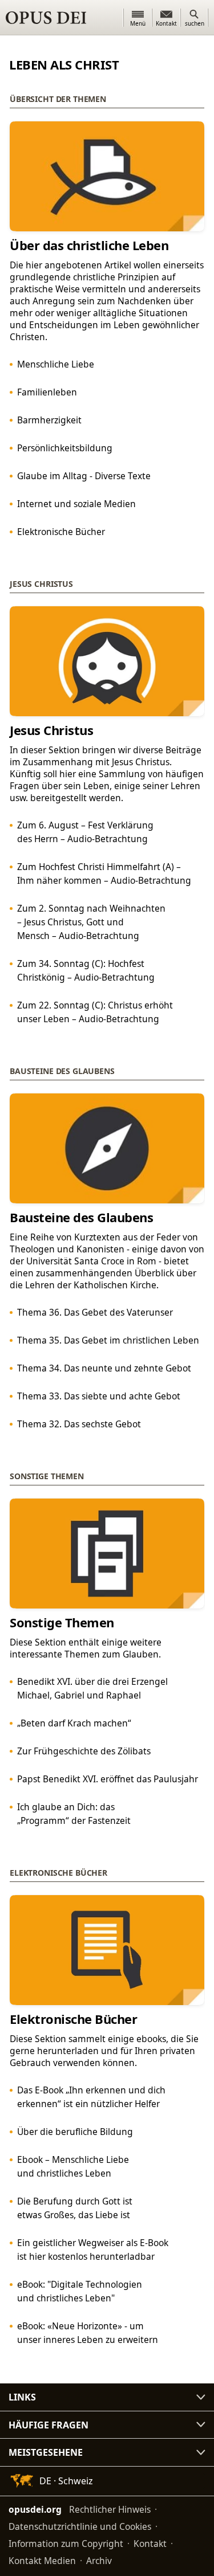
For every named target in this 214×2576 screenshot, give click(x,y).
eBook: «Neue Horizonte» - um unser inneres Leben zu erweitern (88, 2333)
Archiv (99, 2561)
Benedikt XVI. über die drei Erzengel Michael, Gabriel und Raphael (92, 1688)
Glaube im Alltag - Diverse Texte (84, 476)
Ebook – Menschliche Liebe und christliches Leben (73, 2166)
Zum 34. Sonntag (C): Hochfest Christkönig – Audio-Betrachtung (86, 970)
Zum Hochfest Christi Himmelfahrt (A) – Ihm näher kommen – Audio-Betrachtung (104, 873)
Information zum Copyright (66, 2544)
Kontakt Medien (42, 2561)
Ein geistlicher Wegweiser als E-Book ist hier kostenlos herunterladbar (93, 2250)
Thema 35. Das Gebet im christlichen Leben (108, 1340)
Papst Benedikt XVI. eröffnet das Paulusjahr (108, 1779)
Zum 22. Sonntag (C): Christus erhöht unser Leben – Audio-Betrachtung (95, 1012)
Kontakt (150, 2544)
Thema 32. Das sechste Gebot (79, 1424)
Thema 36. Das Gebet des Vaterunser (95, 1312)
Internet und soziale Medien (76, 504)
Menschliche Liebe (56, 364)
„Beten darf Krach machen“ (74, 1723)
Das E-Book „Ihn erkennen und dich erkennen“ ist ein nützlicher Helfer (91, 2097)
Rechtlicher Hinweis (110, 2509)
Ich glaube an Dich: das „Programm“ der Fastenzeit (74, 1814)
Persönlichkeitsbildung (65, 448)
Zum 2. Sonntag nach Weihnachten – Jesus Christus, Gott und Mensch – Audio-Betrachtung (91, 922)
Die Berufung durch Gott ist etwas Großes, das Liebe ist (75, 2208)
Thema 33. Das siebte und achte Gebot (99, 1396)
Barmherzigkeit (49, 420)
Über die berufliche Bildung (75, 2132)
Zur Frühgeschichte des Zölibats (84, 1751)
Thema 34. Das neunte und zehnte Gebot (104, 1368)
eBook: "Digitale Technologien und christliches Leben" (80, 2291)
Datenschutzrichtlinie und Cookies (80, 2526)
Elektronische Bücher (61, 532)
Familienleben (47, 392)
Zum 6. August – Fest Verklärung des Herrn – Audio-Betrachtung (85, 832)
